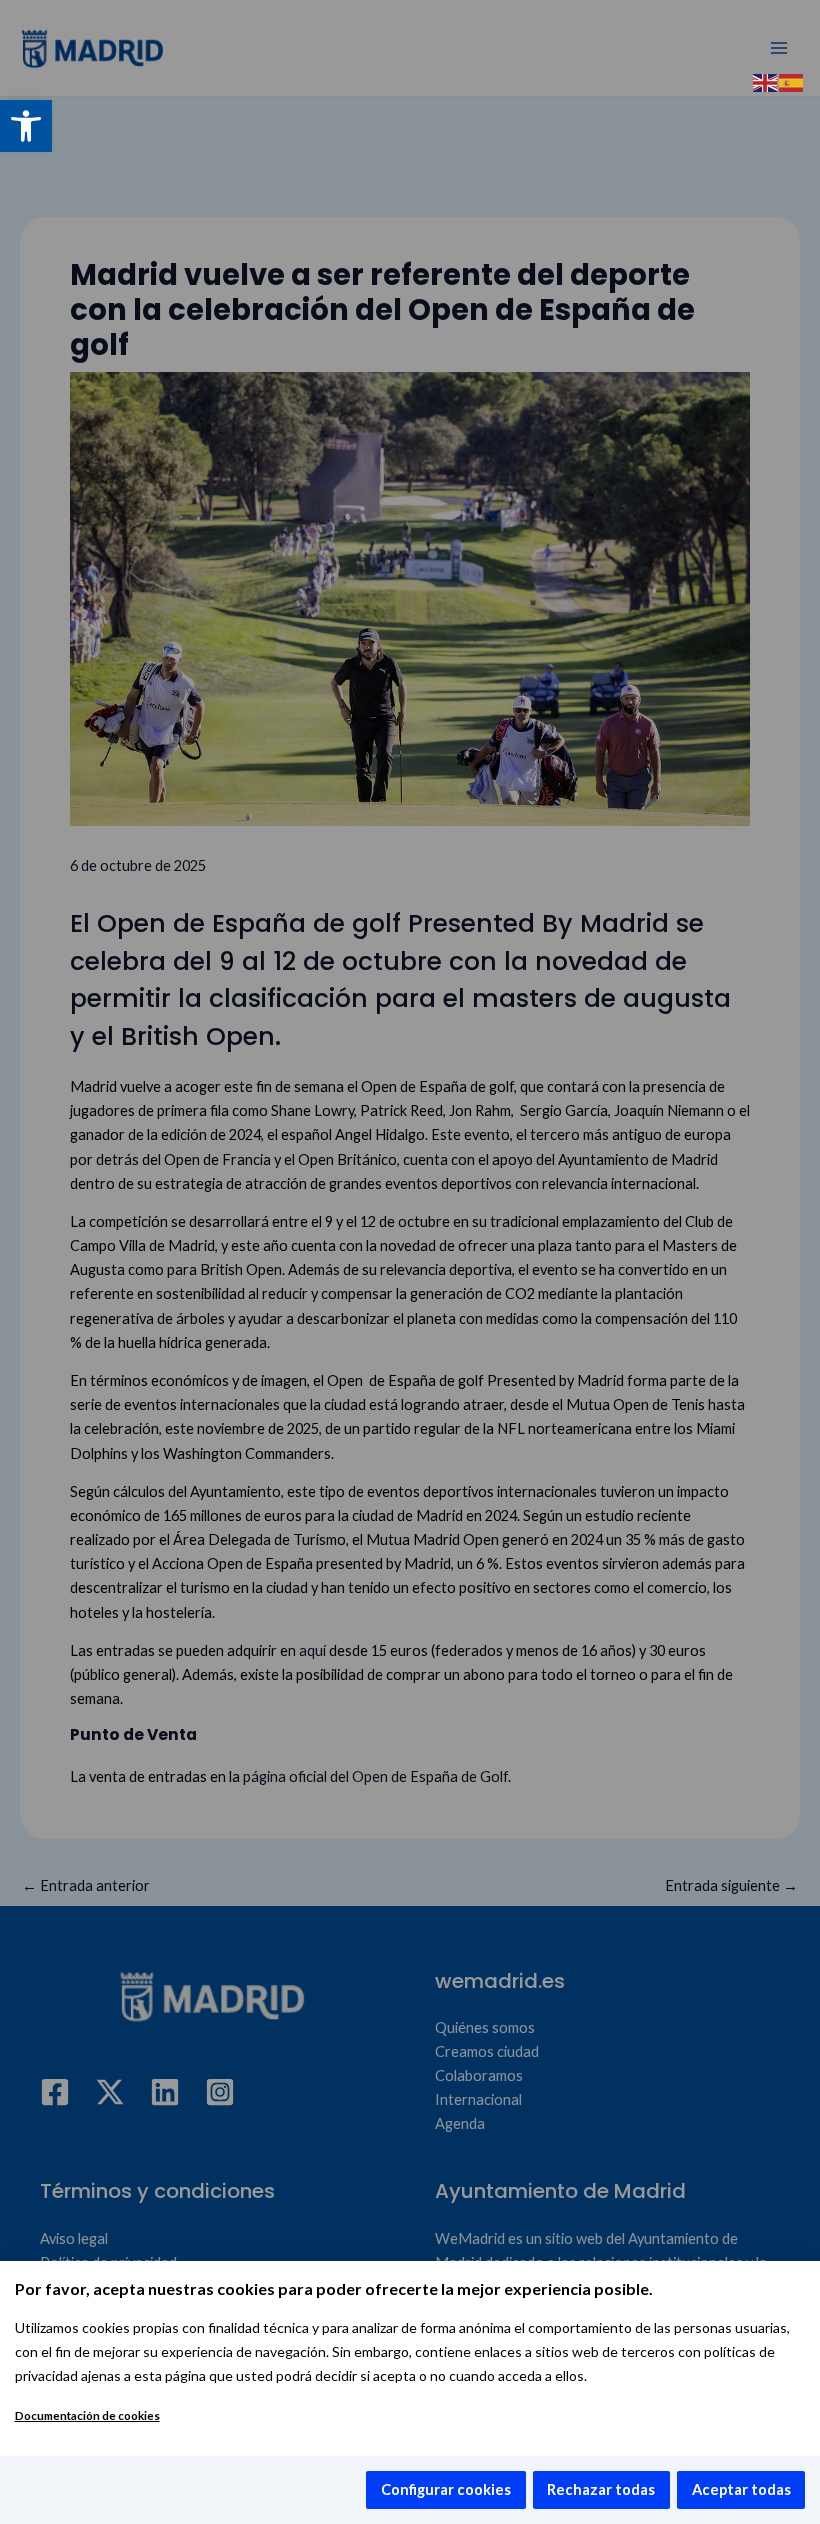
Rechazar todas (601, 2489)
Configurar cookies (446, 2489)
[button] (26, 126)
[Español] (792, 81)
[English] (766, 81)
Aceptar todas (741, 2489)
